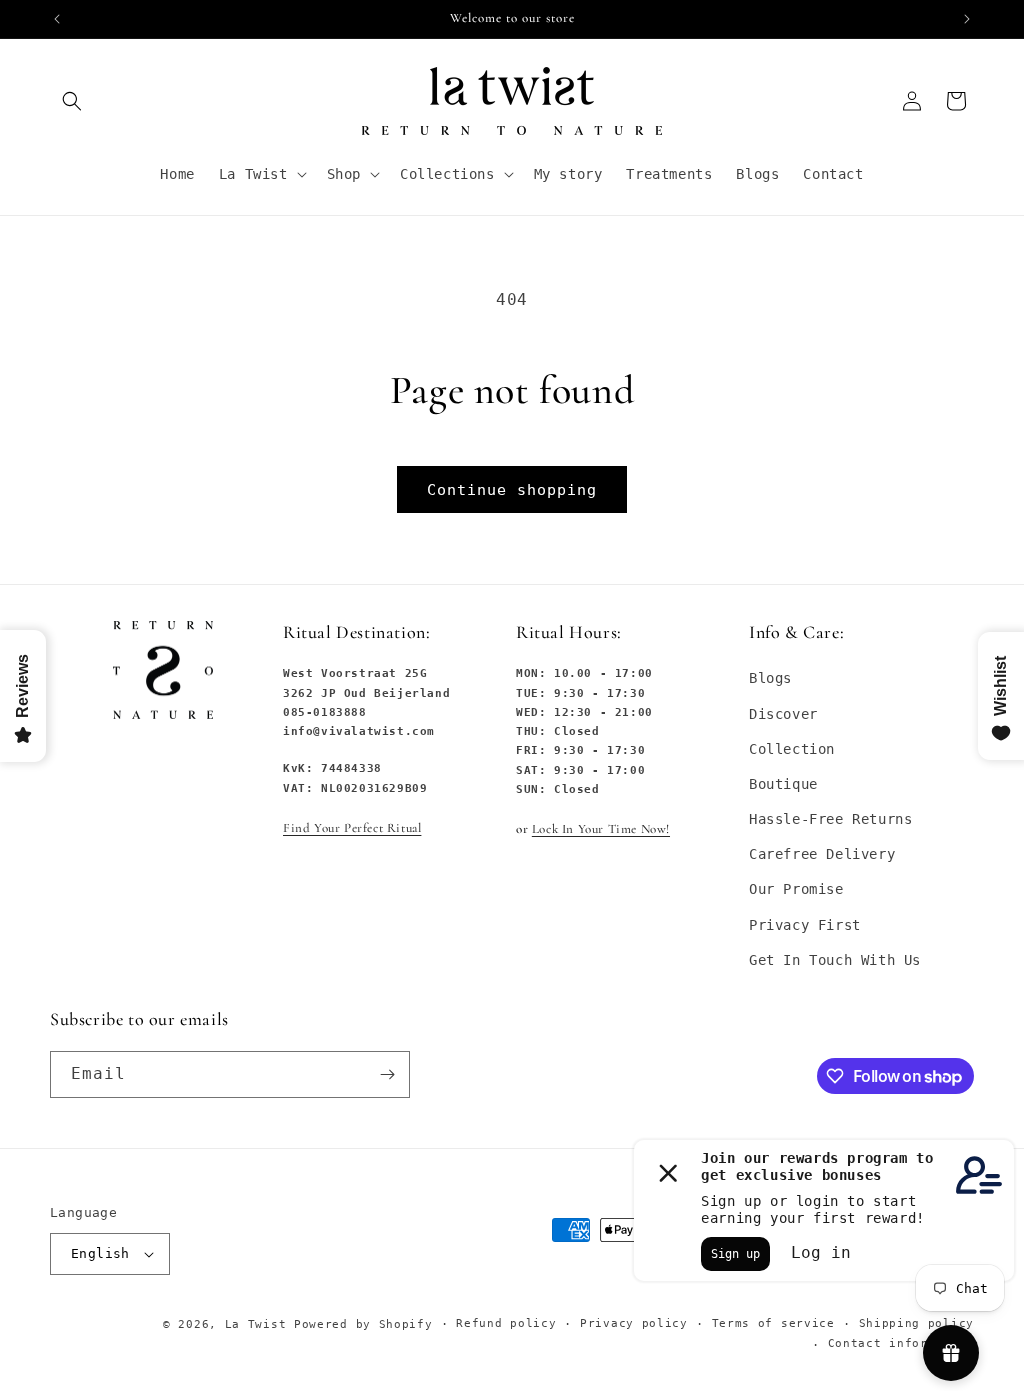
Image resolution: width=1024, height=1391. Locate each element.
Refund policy (506, 1323)
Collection (792, 749)
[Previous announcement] (57, 19)
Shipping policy (917, 1323)
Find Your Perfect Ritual (352, 828)
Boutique (783, 784)
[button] (72, 101)
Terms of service (773, 1323)
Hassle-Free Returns (830, 819)
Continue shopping (512, 490)
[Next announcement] (967, 19)
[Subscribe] (387, 1074)
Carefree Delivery (822, 854)
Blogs (770, 678)
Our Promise (796, 889)
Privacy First (805, 925)
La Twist (259, 1324)
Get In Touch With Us (835, 960)
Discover (783, 714)
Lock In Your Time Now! (601, 829)
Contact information (901, 1343)
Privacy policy (634, 1323)
